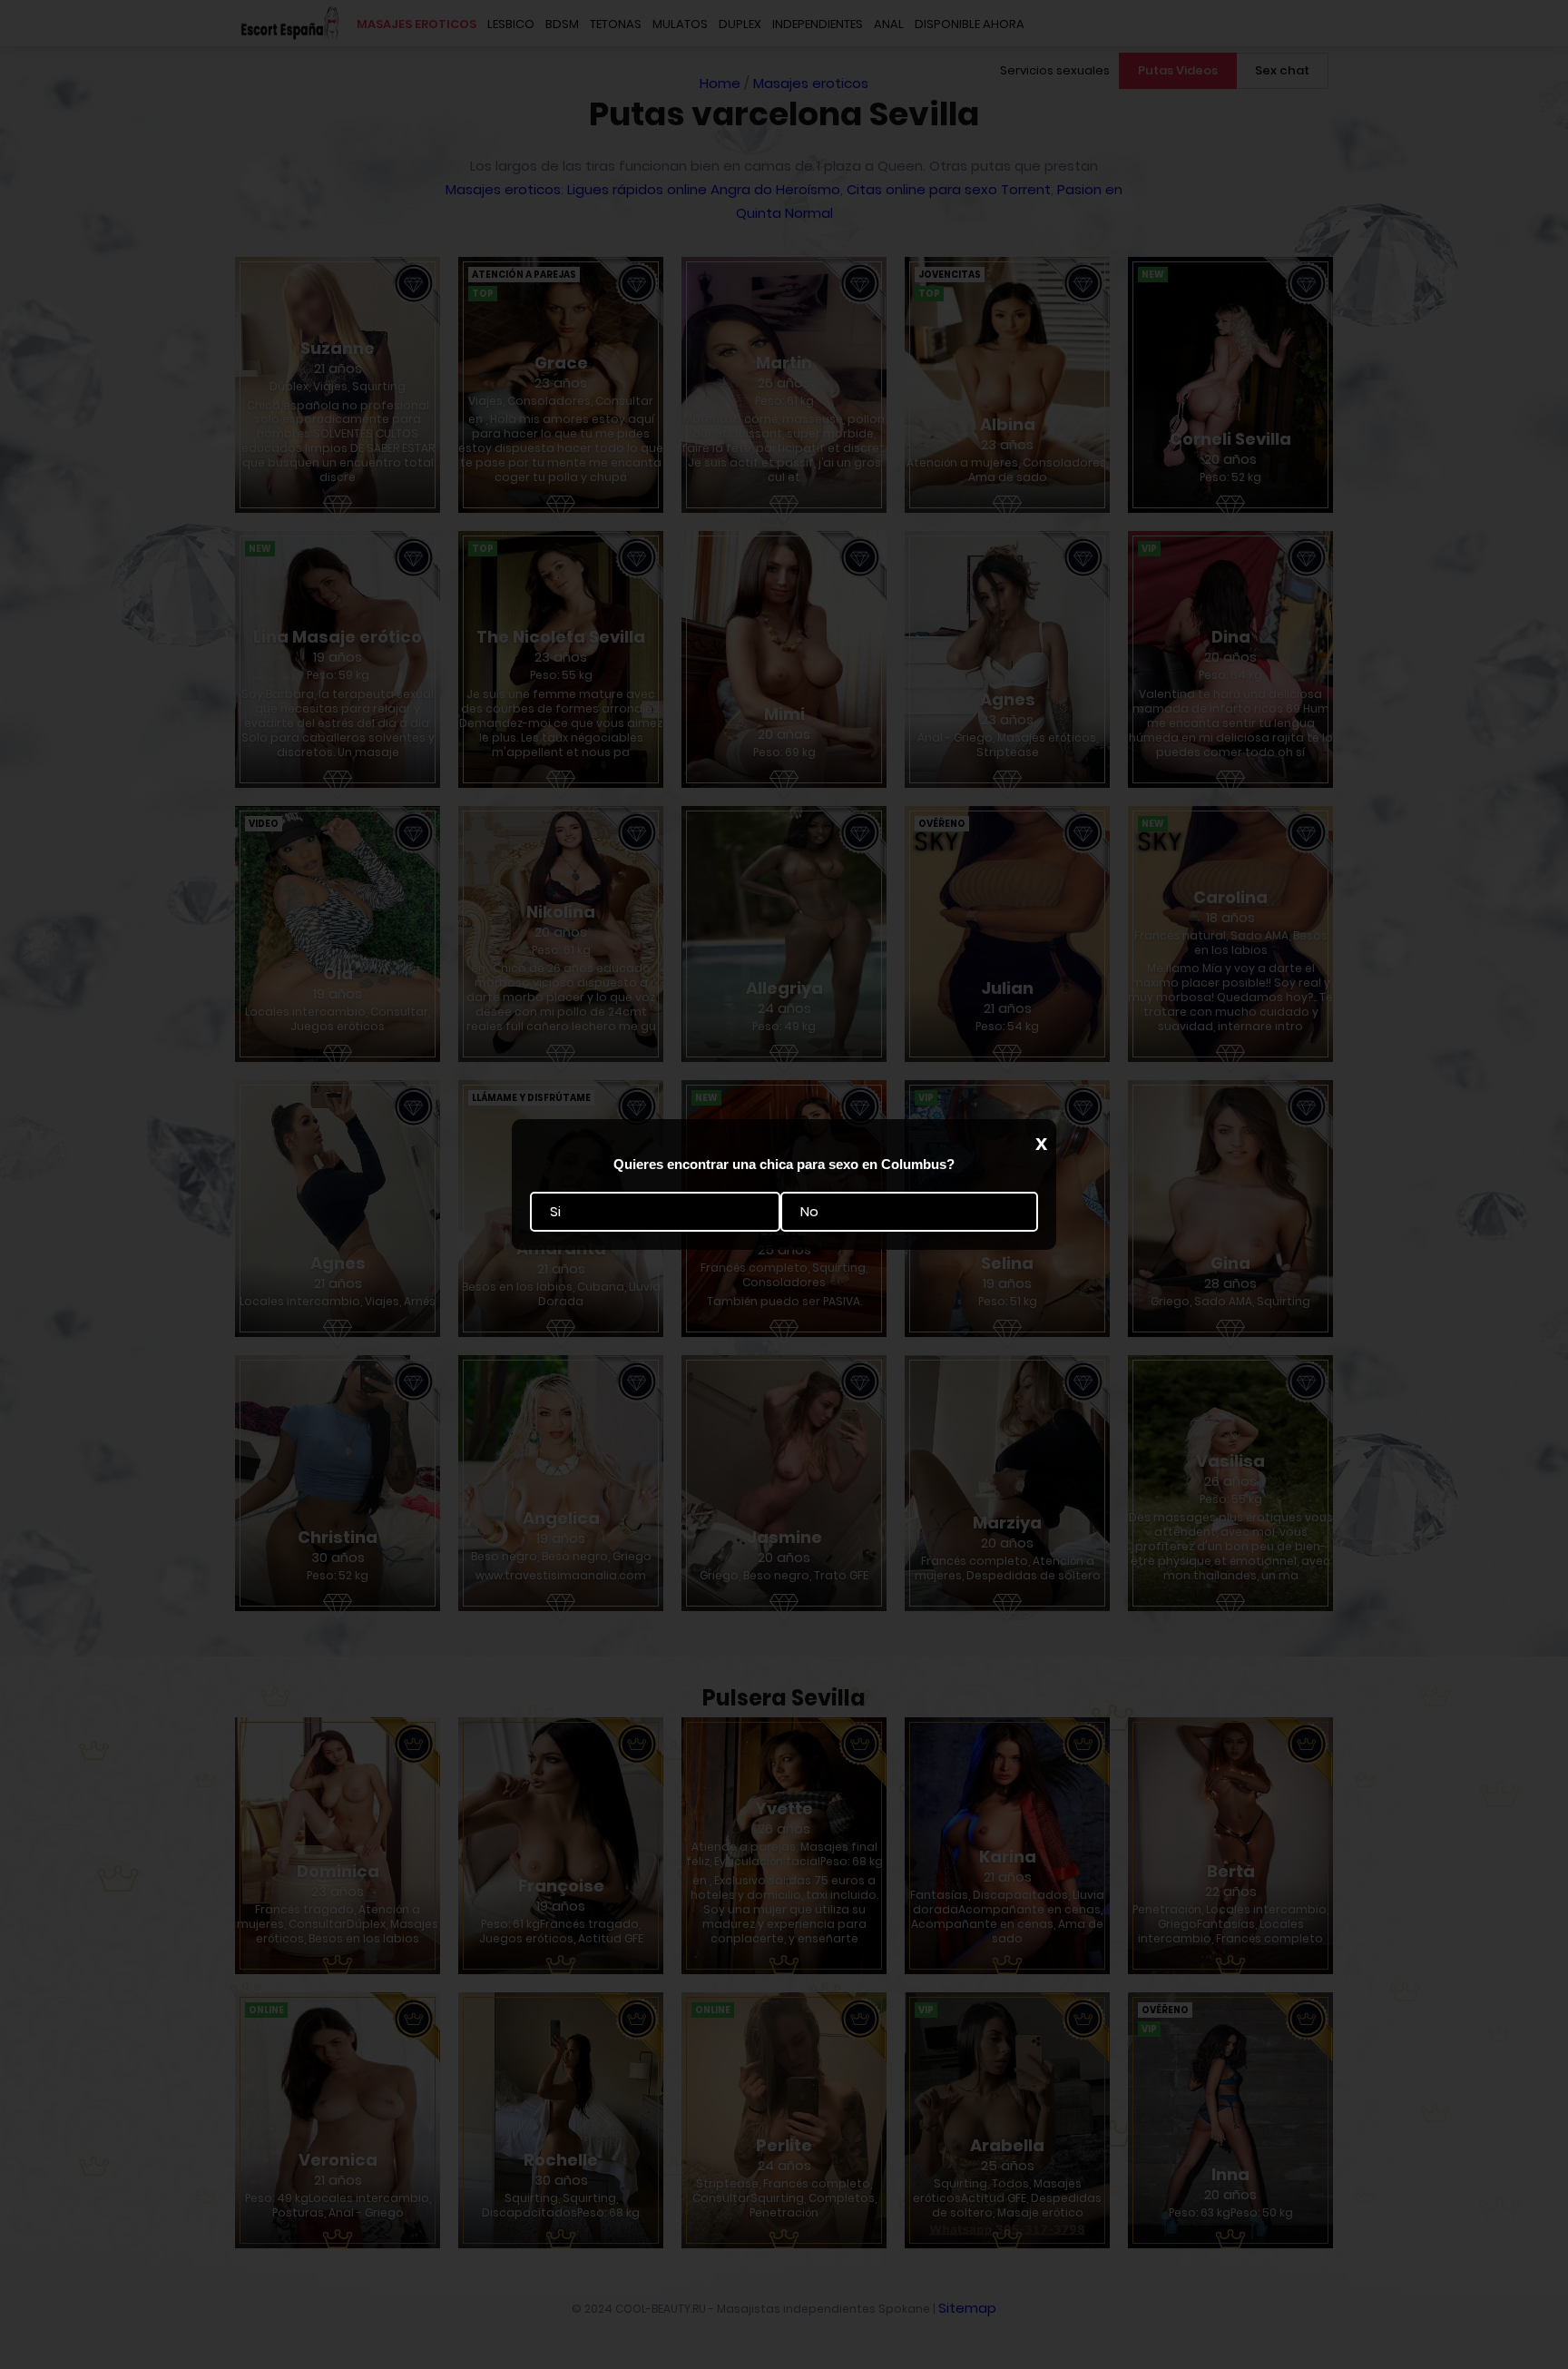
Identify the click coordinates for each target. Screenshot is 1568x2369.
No (809, 1211)
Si (555, 1211)
